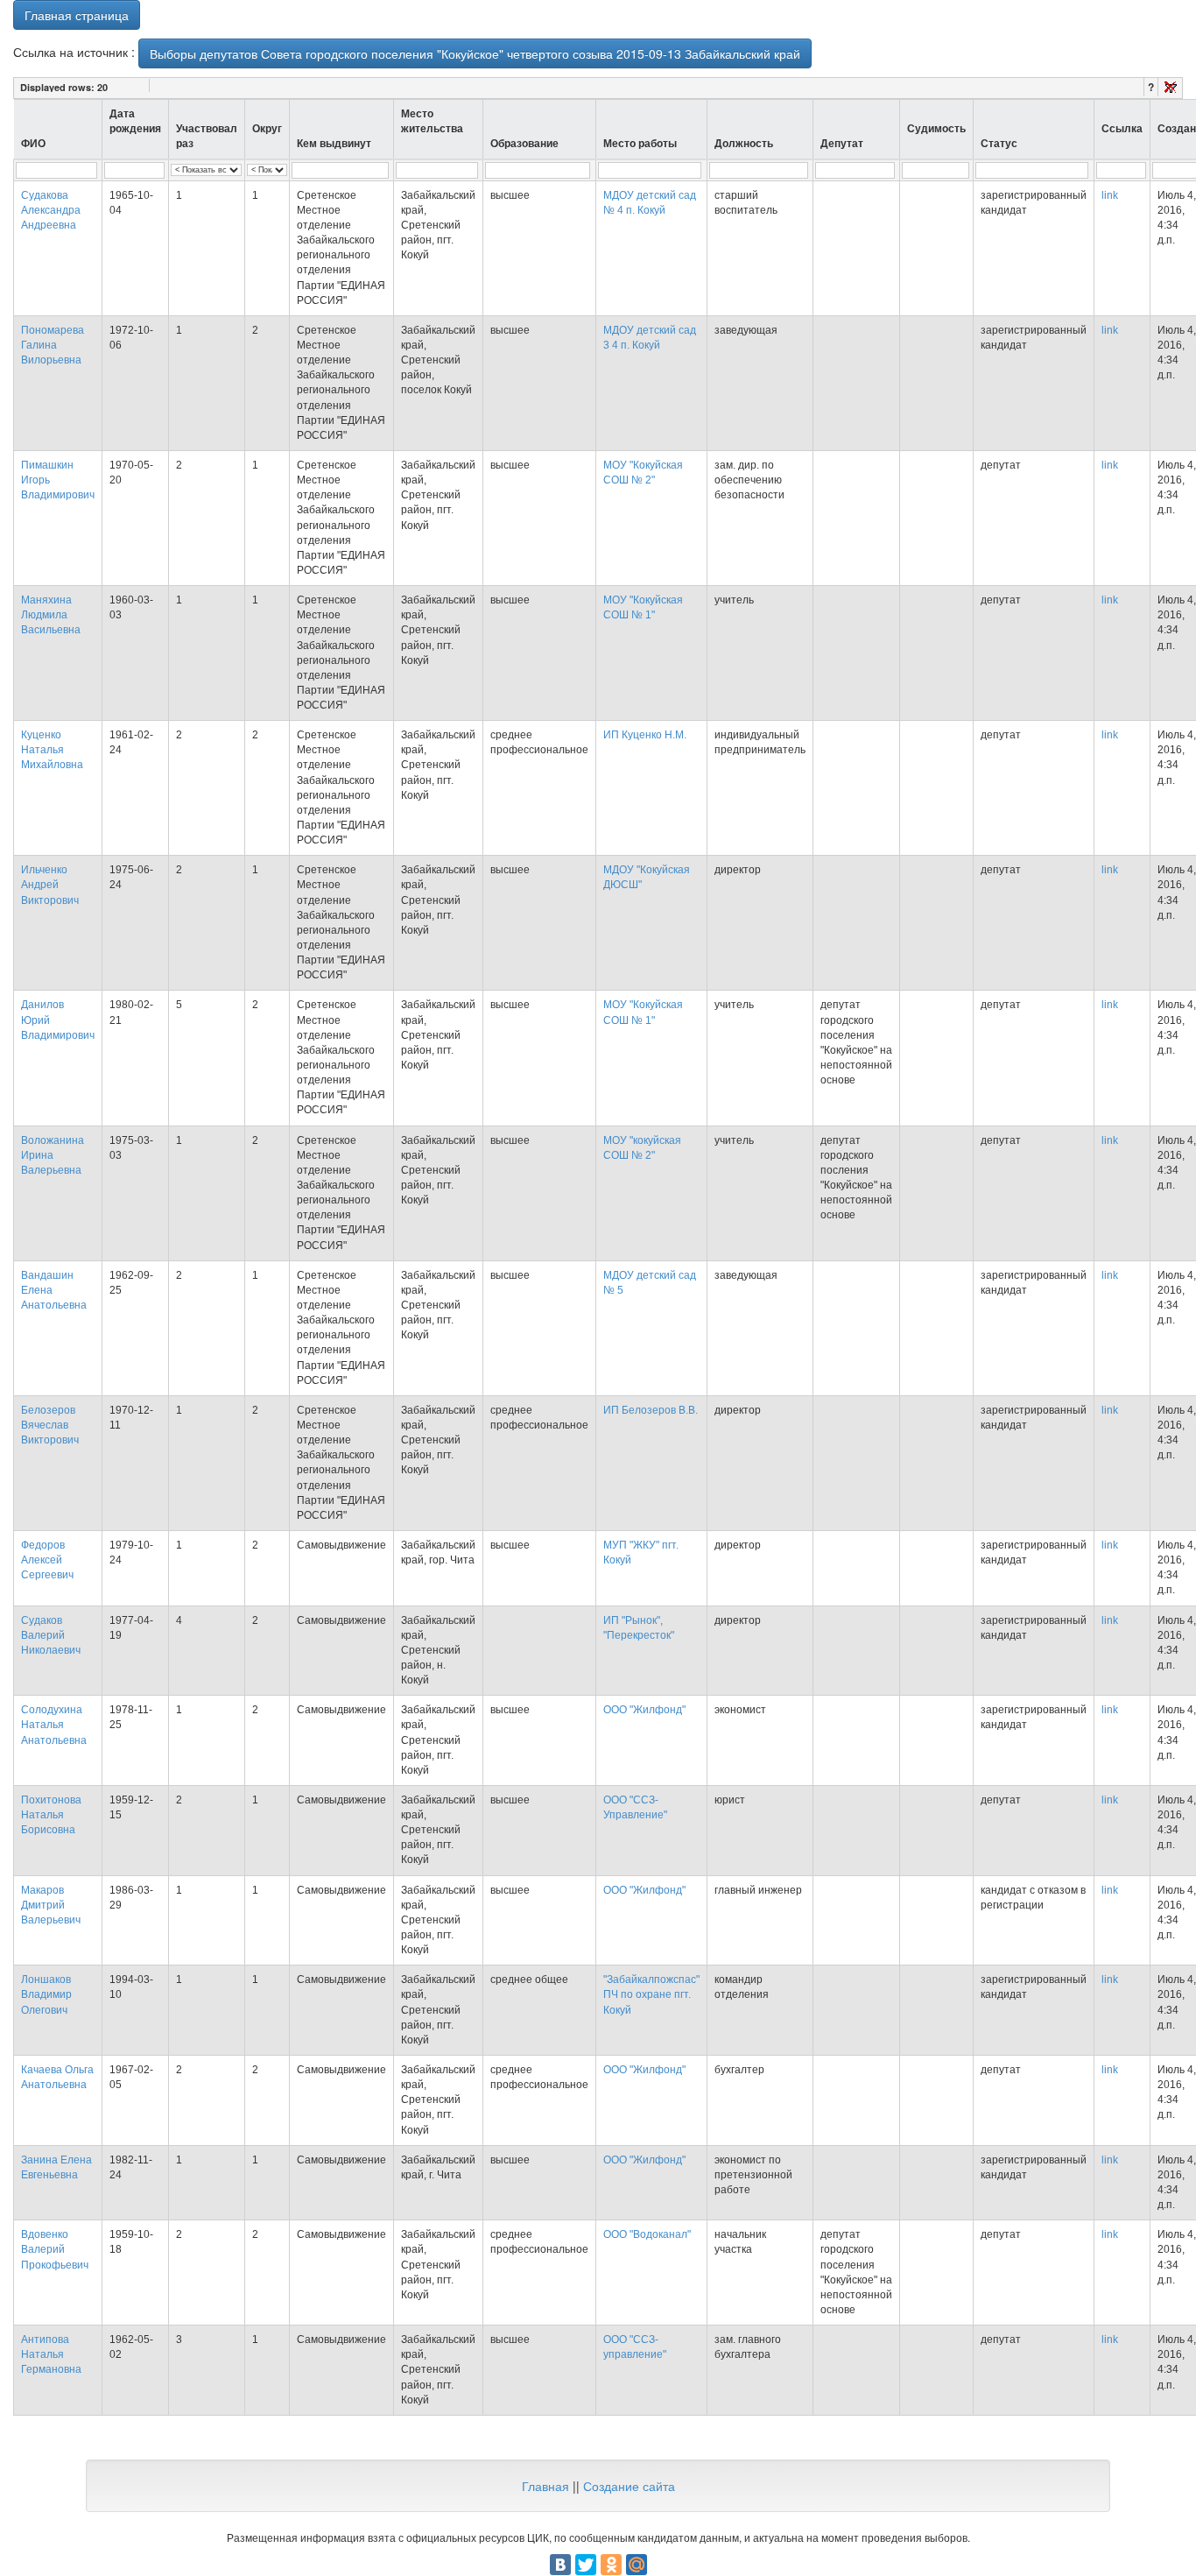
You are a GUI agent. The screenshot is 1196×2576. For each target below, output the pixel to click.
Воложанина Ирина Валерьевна (53, 1155)
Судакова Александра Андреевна (51, 210)
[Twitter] (586, 2565)
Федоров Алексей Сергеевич (47, 1560)
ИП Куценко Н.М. (645, 735)
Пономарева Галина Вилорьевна (53, 345)
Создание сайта (629, 2486)
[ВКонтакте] (560, 2565)
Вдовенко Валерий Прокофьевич (55, 2249)
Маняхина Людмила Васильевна (51, 615)
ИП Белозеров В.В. (651, 1410)
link (1110, 195)
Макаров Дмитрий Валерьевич (51, 1905)
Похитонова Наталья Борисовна (51, 1815)
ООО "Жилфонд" (644, 1710)
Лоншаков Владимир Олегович (46, 1994)
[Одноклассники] (611, 2565)
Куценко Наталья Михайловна (52, 750)
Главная (545, 2486)
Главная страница (77, 15)
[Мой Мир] (637, 2565)
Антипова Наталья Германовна (51, 2354)
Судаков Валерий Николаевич (51, 1635)
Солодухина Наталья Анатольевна (54, 1725)
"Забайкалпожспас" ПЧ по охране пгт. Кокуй (651, 1994)
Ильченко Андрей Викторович (50, 885)
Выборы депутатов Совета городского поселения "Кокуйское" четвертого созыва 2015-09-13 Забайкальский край (475, 53)
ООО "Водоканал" (647, 2234)
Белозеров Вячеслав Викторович (50, 1425)
